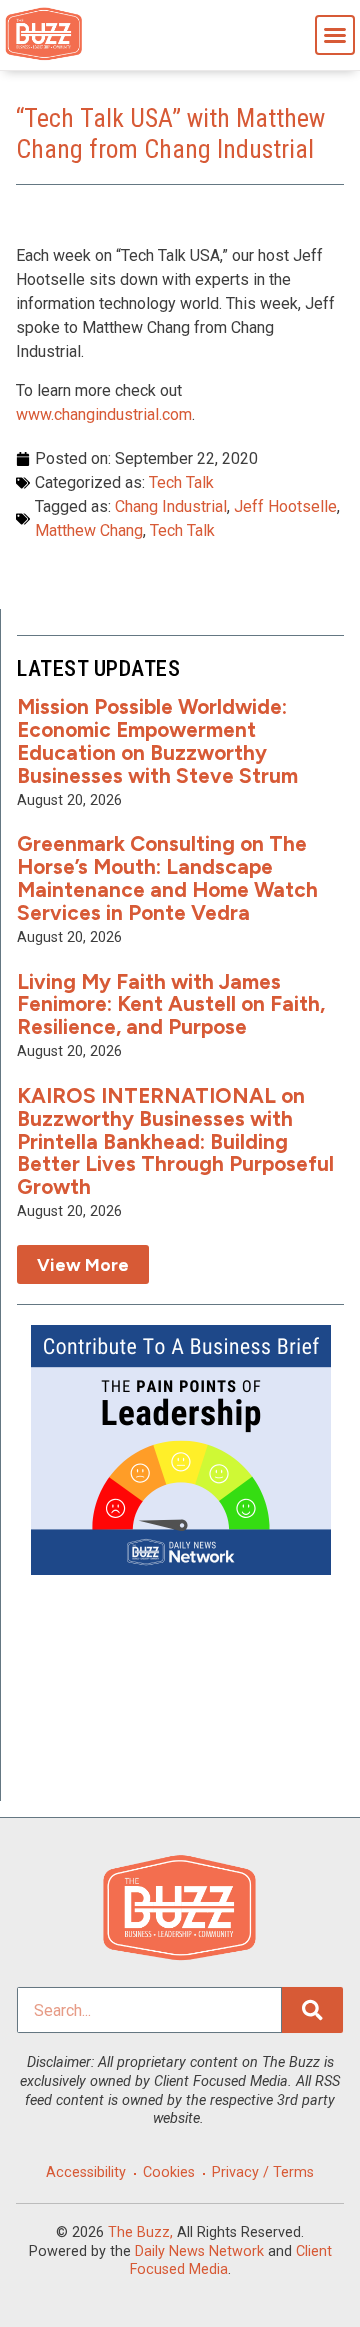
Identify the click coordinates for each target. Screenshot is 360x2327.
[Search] (312, 2010)
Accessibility (86, 2172)
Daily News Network (199, 2251)
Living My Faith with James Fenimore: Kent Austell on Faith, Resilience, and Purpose (171, 1004)
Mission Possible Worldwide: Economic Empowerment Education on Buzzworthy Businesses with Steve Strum (157, 741)
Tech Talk (181, 482)
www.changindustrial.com (104, 414)
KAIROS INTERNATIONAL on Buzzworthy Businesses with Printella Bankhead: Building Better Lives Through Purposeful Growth (175, 1141)
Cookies (169, 2172)
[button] (335, 35)
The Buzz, (140, 2232)
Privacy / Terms (263, 2172)
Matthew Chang (89, 530)
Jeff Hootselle (285, 506)
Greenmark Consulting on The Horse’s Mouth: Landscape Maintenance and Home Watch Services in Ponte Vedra (167, 878)
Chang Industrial (171, 506)
